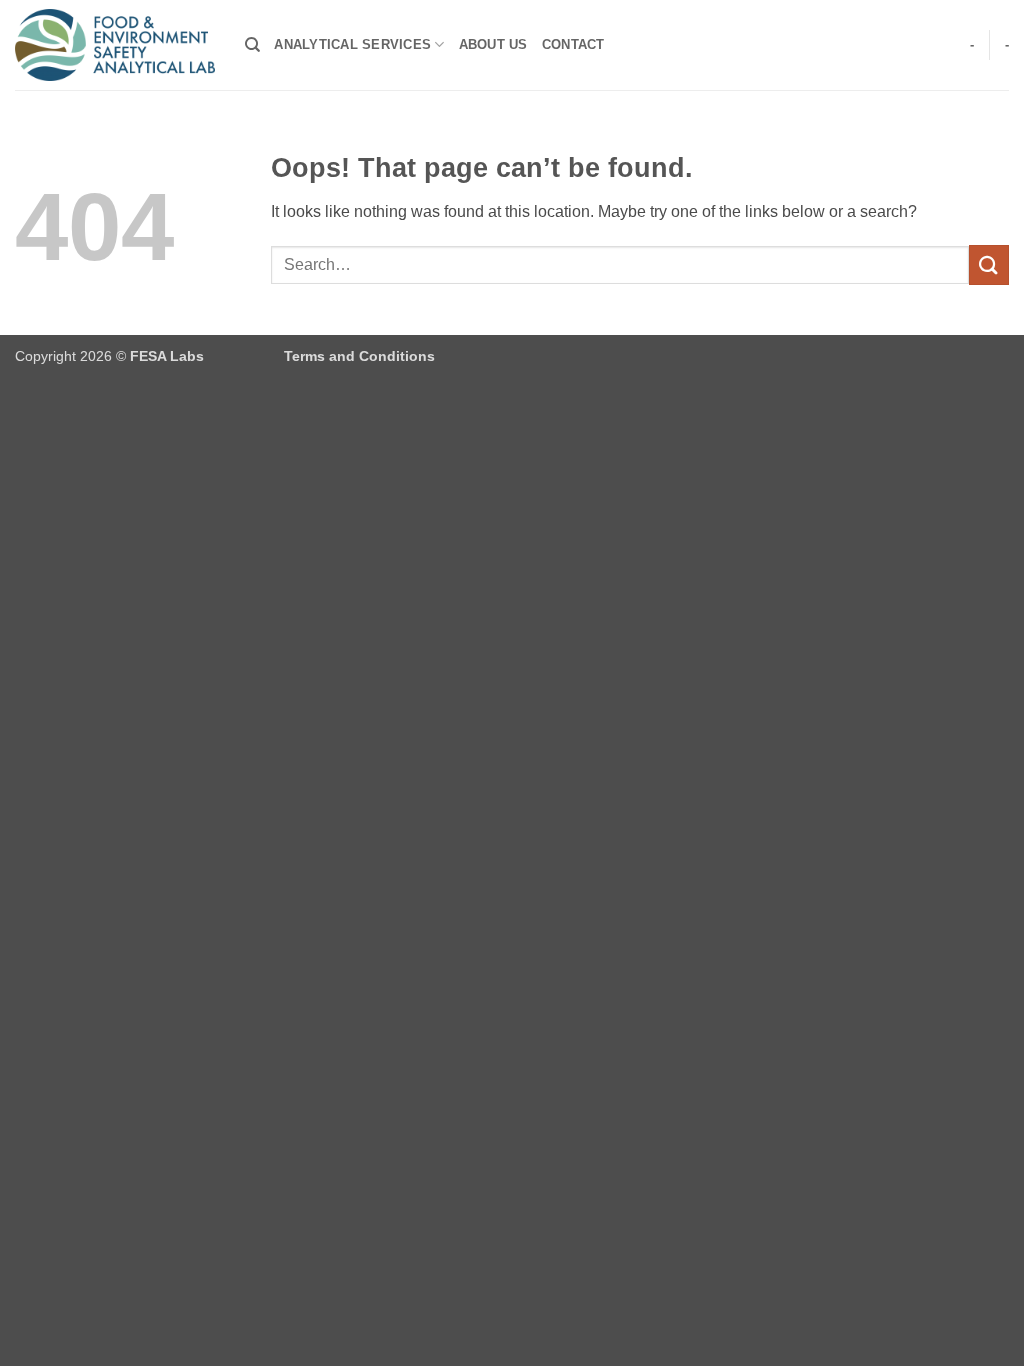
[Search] (252, 45)
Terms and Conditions (359, 356)
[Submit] (989, 264)
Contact (573, 44)
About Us (493, 44)
